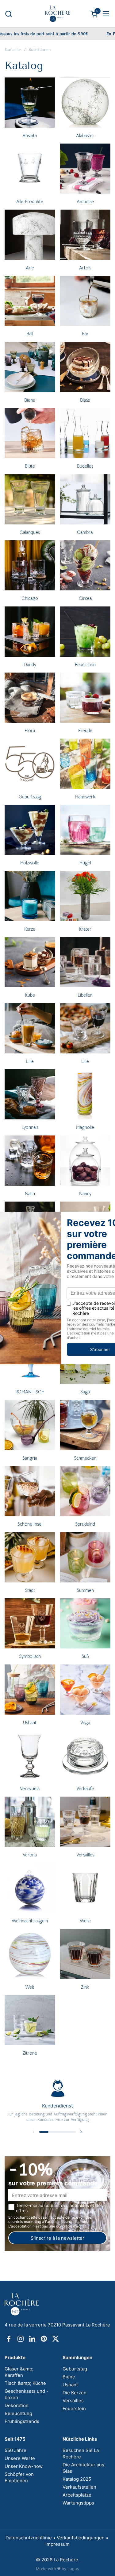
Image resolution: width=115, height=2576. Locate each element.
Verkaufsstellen (79, 2487)
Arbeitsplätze (77, 2495)
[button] (8, 14)
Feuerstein (74, 2408)
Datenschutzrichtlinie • (31, 2538)
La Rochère (66, 2560)
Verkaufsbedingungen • (83, 2538)
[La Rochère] (58, 14)
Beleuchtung (18, 2413)
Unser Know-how (24, 2466)
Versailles (73, 2401)
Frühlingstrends (22, 2421)
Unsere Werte (20, 2458)
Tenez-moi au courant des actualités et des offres (59, 2208)
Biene (69, 2377)
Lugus (73, 2569)
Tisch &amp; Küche (25, 2383)
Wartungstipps (78, 2503)
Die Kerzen (75, 2393)
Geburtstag (75, 2369)
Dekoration (17, 2405)
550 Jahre (15, 2450)
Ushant (70, 2385)
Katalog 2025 (77, 2479)
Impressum (57, 2544)
